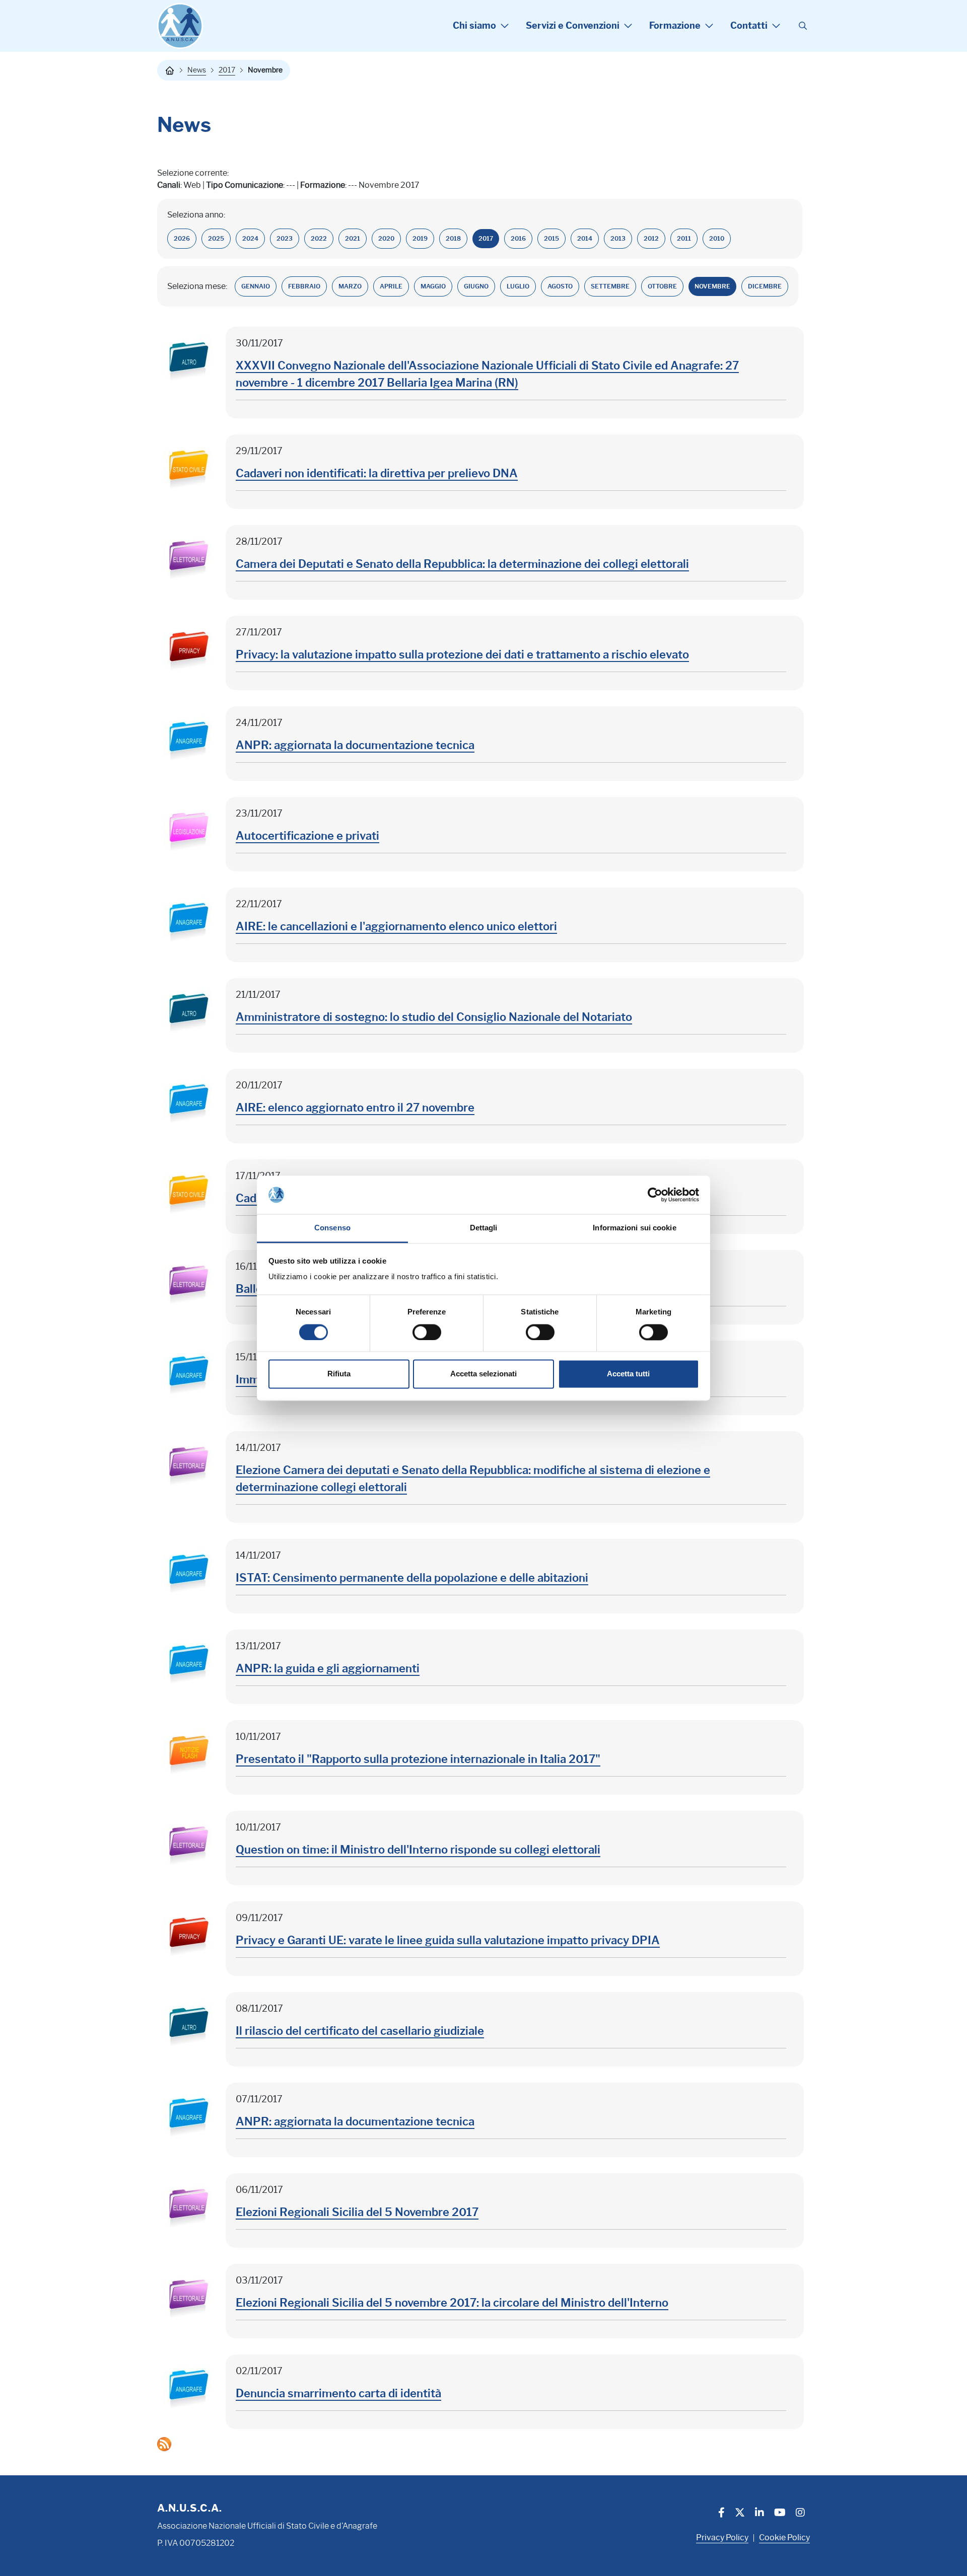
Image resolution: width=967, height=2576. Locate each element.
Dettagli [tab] (484, 1228)
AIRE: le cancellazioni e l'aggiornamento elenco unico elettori (396, 927)
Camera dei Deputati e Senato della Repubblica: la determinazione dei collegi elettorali (462, 564)
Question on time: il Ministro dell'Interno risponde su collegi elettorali (418, 1850)
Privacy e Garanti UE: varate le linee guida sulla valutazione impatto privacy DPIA (448, 1940)
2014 (585, 238)
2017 (227, 70)
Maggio (433, 286)
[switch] (427, 1332)
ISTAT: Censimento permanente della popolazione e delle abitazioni (412, 1578)
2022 (319, 238)
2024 (250, 238)
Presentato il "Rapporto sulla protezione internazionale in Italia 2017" (418, 1759)
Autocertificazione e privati (307, 836)
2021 (353, 238)
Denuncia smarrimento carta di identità (338, 2394)
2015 (551, 238)
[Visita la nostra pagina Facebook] (721, 2514)
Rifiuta (339, 1374)
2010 (717, 238)
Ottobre (662, 286)
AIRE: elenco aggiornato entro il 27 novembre (355, 1108)
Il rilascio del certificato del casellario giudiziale (360, 2031)
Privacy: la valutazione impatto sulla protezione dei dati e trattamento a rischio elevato (462, 655)
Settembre (610, 286)
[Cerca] (803, 26)
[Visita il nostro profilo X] (740, 2514)
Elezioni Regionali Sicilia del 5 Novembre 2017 (357, 2212)
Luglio (518, 286)
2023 (285, 238)
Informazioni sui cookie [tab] (634, 1228)
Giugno (476, 286)
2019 (420, 238)
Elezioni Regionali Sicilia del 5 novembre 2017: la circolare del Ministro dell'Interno (452, 2303)
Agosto (560, 286)
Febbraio (304, 286)
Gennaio (256, 286)
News (197, 70)
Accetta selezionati (483, 1374)
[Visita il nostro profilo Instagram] (800, 2514)
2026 (182, 238)
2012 (651, 238)
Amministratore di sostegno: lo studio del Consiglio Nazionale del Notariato (434, 1017)
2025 (216, 238)
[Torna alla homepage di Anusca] (180, 26)
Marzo (350, 286)
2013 (618, 238)
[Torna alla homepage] (170, 70)
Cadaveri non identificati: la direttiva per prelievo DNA (377, 473)
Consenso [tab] (332, 1228)
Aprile (391, 286)
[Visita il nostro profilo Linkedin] (759, 2514)
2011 (684, 238)
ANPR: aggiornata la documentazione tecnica (355, 745)
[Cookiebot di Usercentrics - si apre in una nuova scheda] (655, 1195)
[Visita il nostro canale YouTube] (780, 2514)
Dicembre (765, 286)
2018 (453, 238)
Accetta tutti (628, 1374)
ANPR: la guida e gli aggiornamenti (328, 1669)
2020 (386, 238)
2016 (518, 238)
